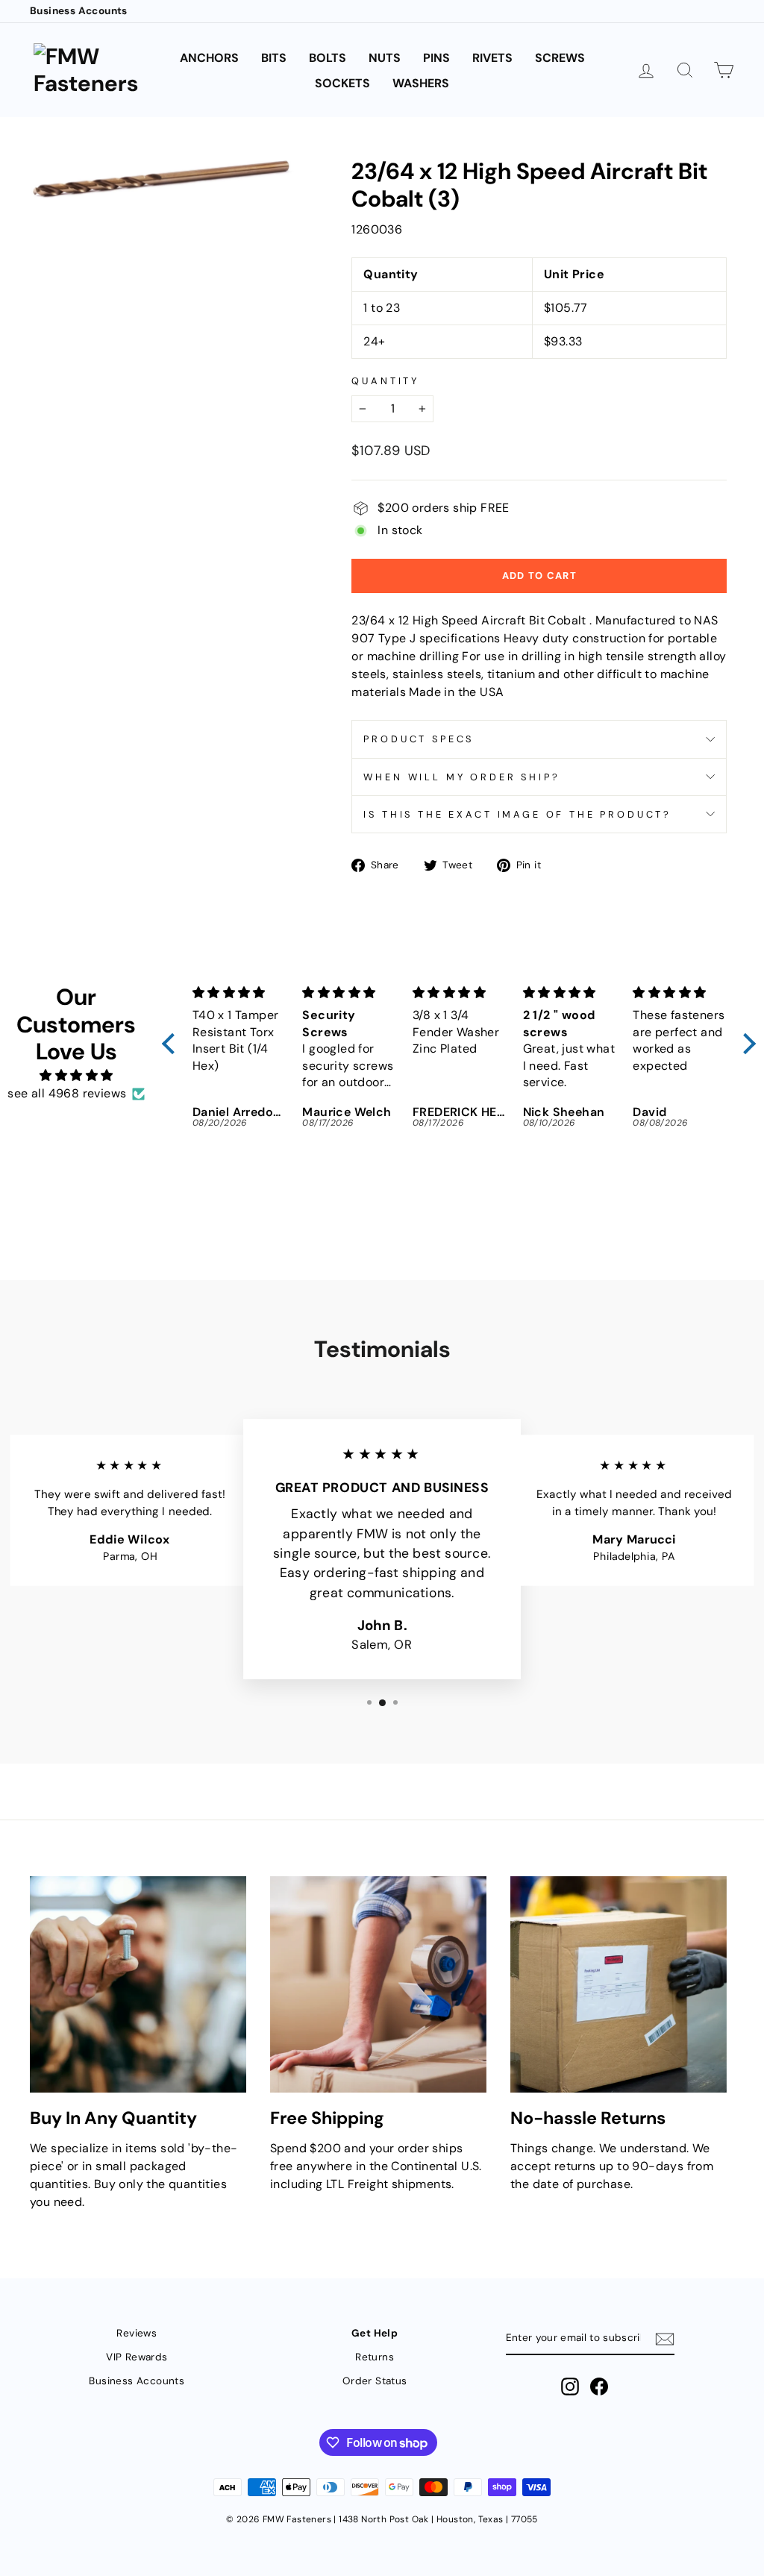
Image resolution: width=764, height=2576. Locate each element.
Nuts (385, 58)
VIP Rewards (137, 2357)
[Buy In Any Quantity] (138, 1984)
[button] (172, 1044)
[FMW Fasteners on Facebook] (599, 2387)
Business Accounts (79, 11)
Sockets (342, 83)
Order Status (375, 2381)
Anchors (209, 58)
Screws (560, 58)
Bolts (328, 58)
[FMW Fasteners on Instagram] (570, 2387)
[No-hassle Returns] (619, 1984)
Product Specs (419, 739)
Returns (375, 2357)
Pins (436, 58)
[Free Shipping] (378, 1984)
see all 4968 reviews (67, 1093)
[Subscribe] (665, 2339)
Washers (421, 83)
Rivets (492, 58)
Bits (274, 58)
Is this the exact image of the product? (517, 814)
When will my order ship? (461, 777)
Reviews (137, 2333)
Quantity (385, 381)
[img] (76, 1075)
